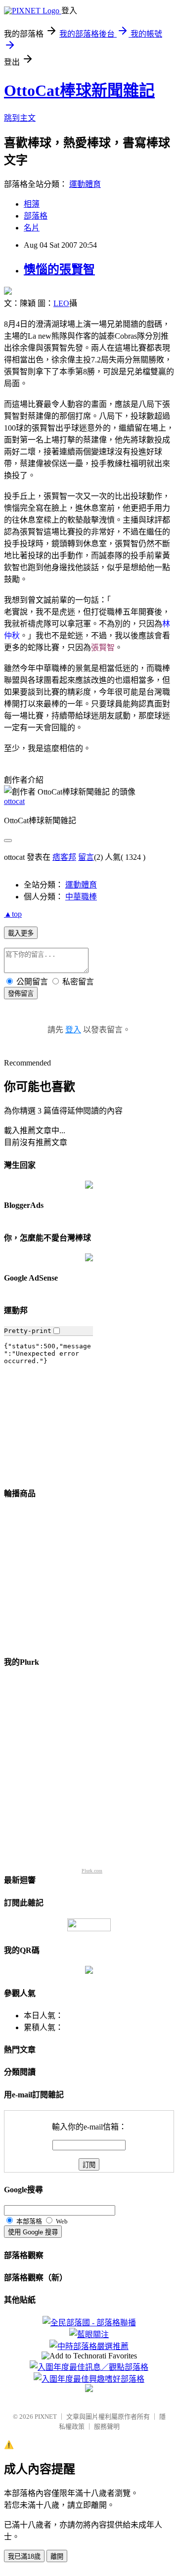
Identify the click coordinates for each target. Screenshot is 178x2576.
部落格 (36, 216)
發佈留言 (21, 994)
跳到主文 (20, 118)
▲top (13, 914)
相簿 (32, 204)
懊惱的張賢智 (59, 269)
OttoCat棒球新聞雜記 (79, 90)
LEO (61, 303)
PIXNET (46, 2417)
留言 (86, 857)
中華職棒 (81, 897)
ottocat (14, 801)
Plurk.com (92, 1871)
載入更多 (21, 933)
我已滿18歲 (24, 2556)
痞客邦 (64, 857)
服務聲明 (107, 2426)
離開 (57, 2556)
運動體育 (85, 184)
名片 (32, 228)
